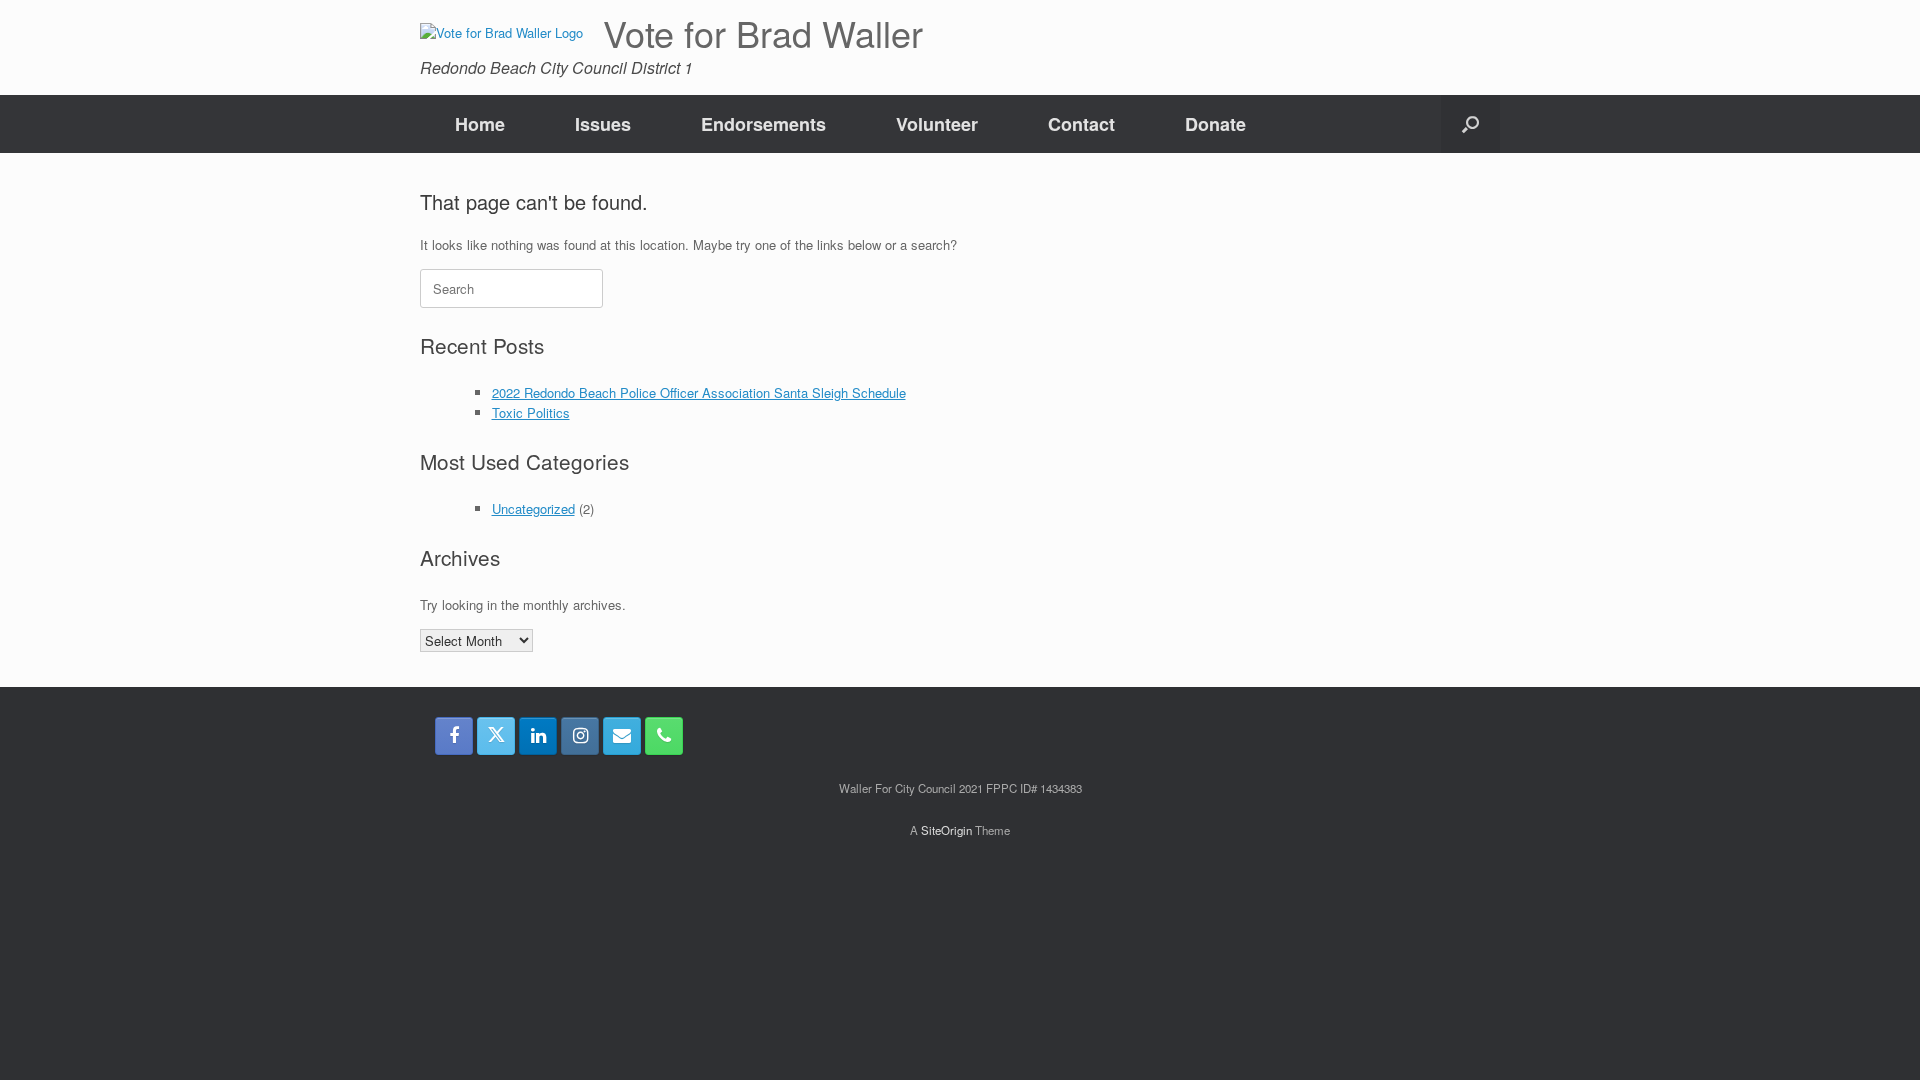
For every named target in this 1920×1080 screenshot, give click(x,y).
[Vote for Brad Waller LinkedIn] (538, 736)
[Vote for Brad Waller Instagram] (580, 736)
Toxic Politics (531, 412)
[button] (1470, 124)
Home (480, 124)
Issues (603, 124)
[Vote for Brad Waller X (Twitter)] (496, 736)
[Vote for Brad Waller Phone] (664, 736)
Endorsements (763, 124)
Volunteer (937, 124)
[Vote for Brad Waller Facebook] (454, 736)
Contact (1081, 124)
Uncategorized (533, 508)
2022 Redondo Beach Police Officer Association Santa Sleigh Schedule (699, 392)
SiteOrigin (946, 830)
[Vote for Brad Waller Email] (622, 736)
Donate (1215, 124)
